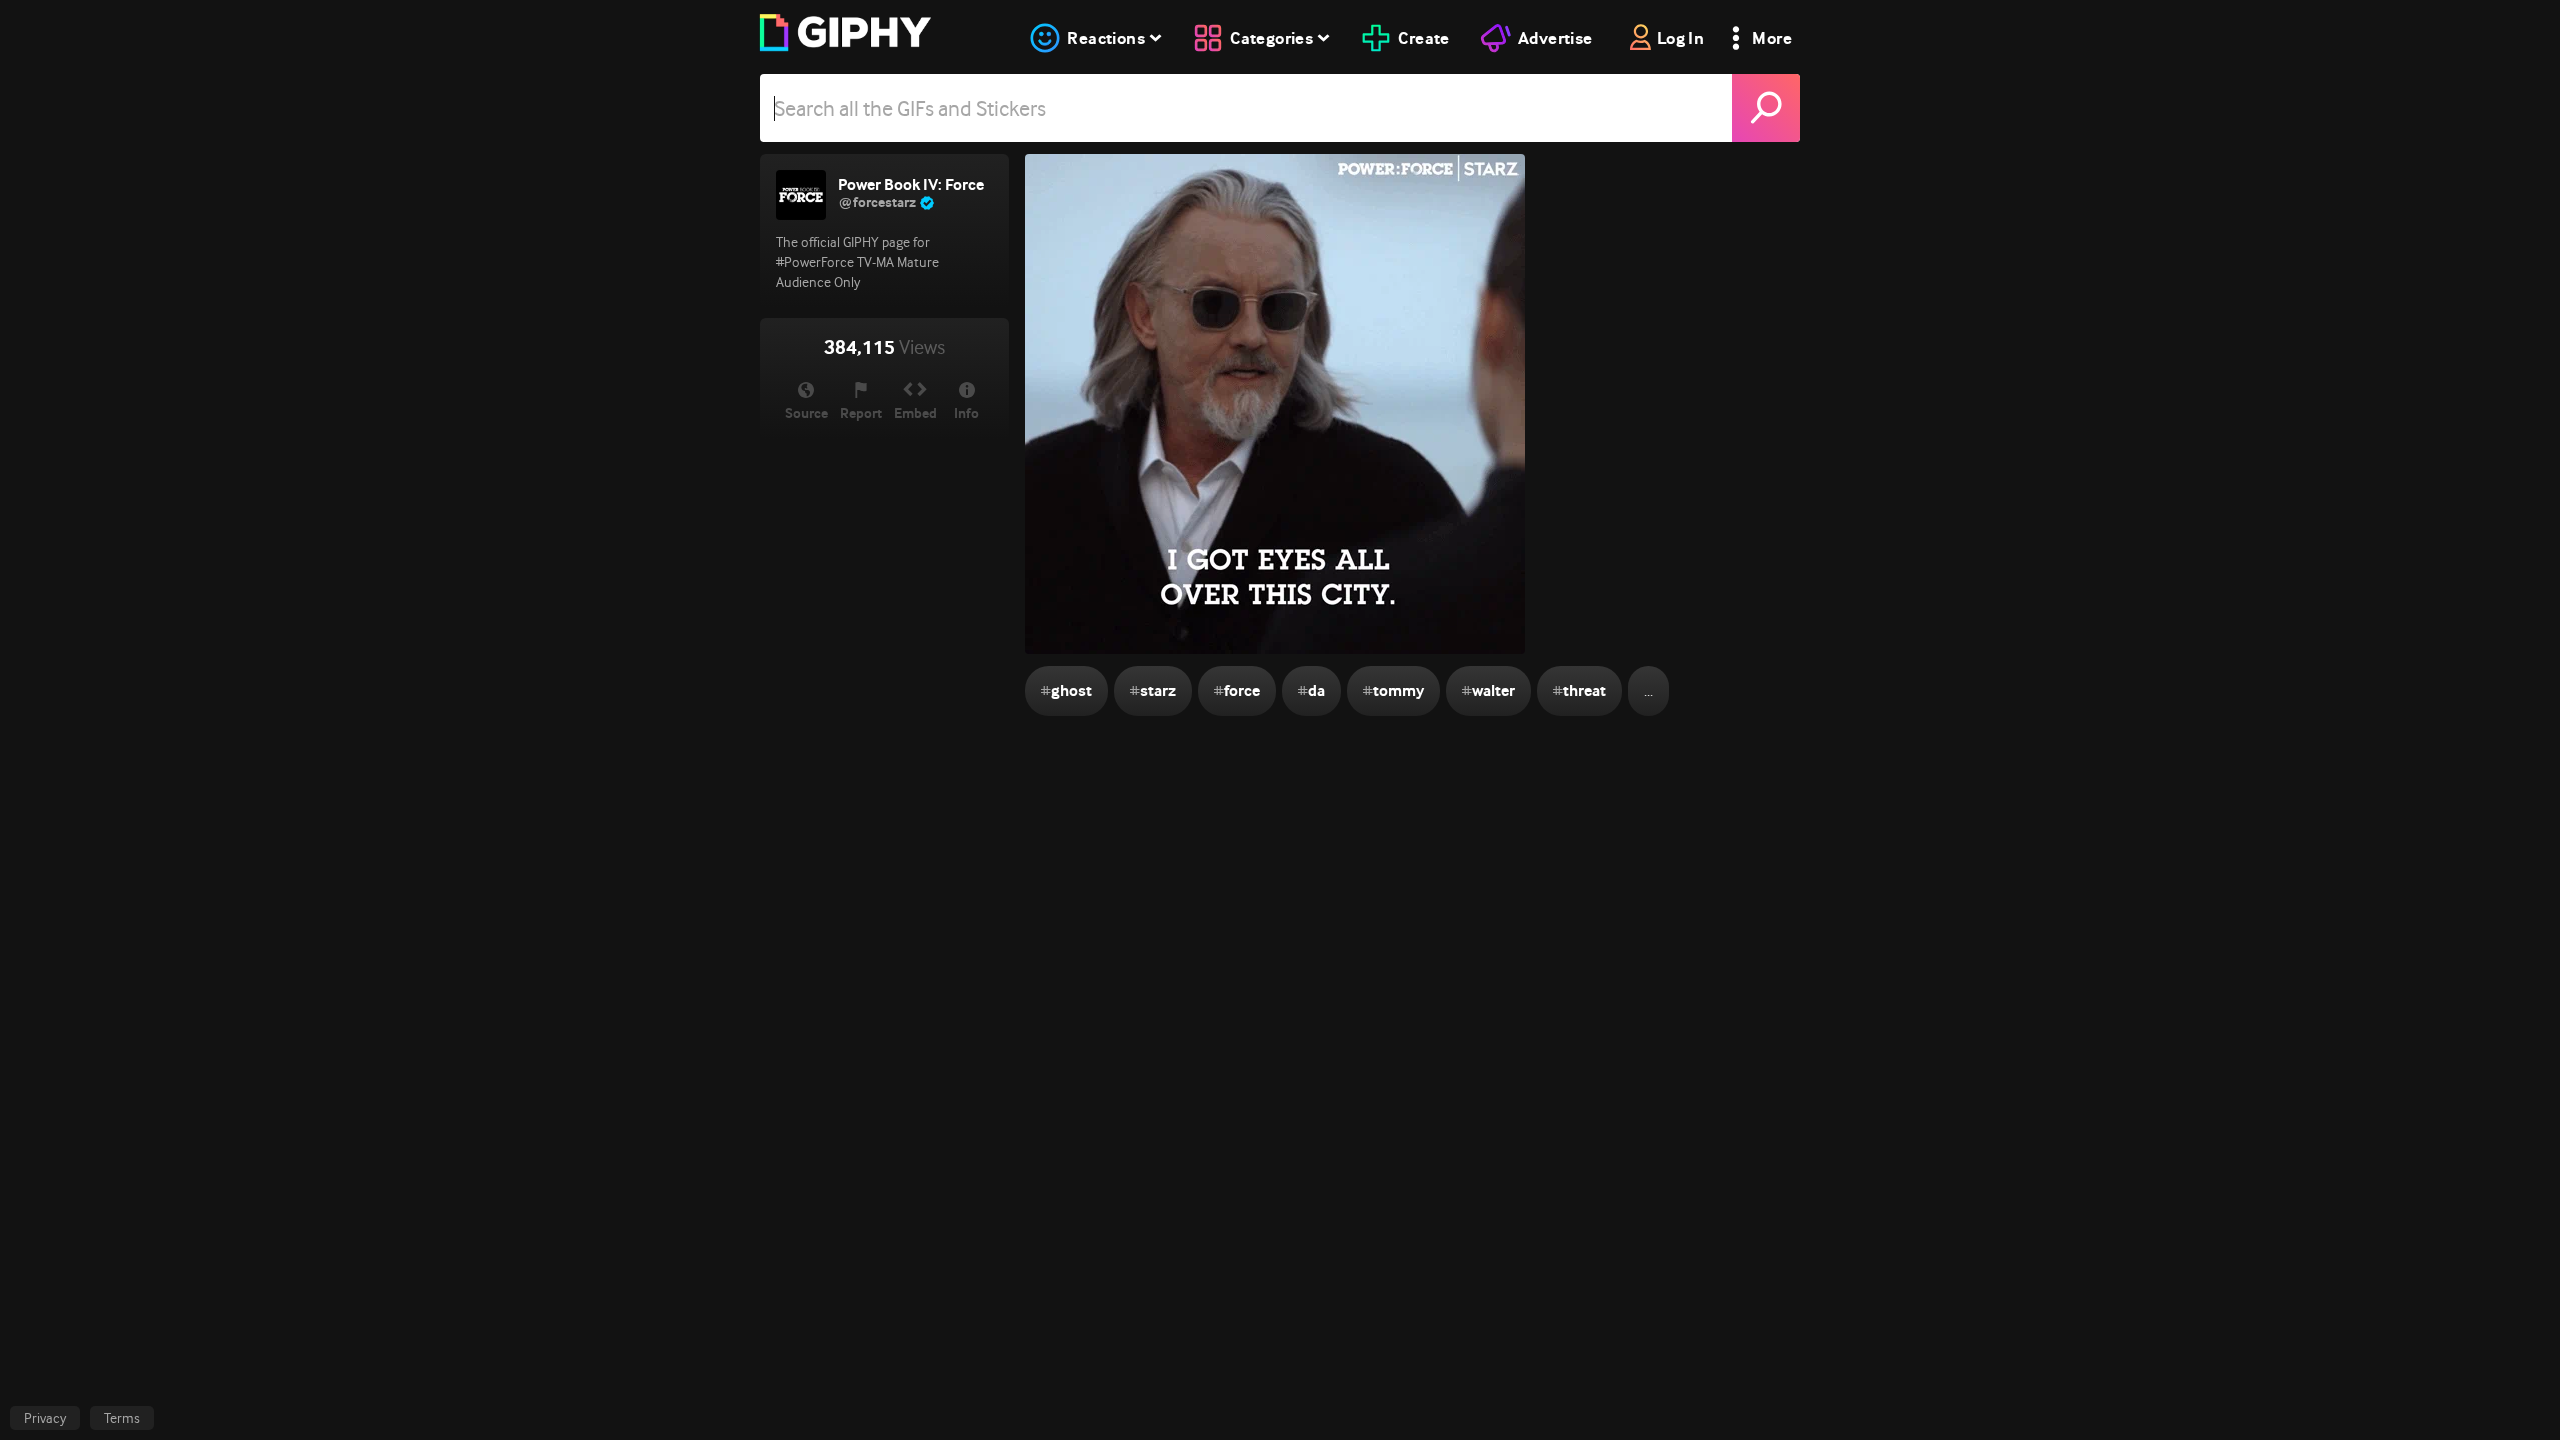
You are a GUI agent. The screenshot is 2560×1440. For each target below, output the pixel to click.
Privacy (45, 1418)
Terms (122, 1418)
